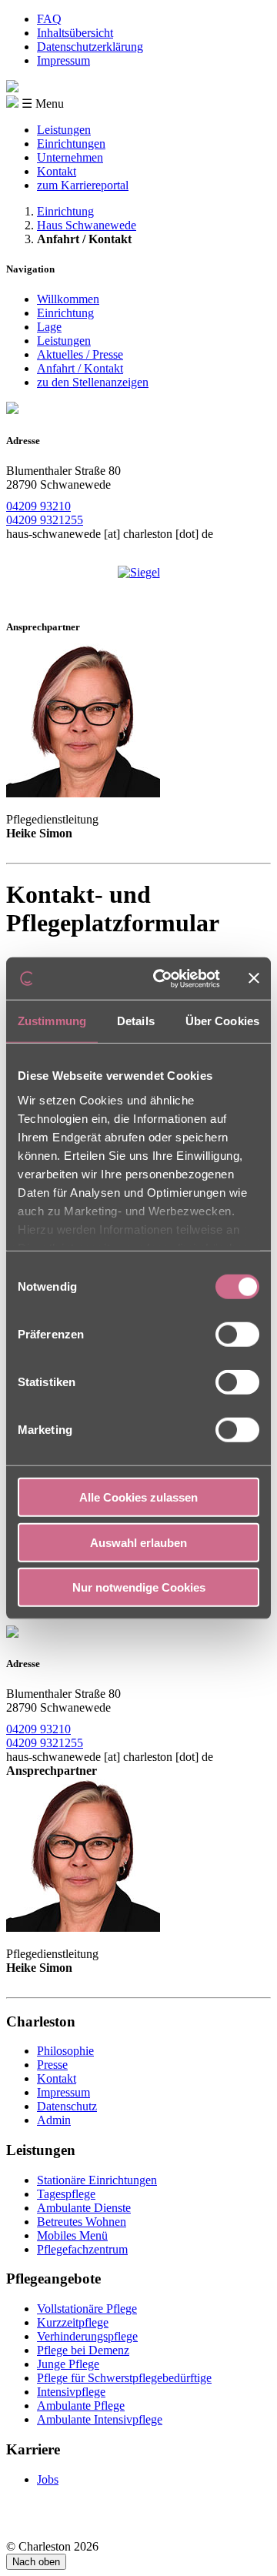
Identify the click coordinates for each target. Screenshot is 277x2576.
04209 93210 (38, 506)
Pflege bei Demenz (83, 2350)
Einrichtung (65, 211)
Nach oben (36, 2562)
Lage (49, 327)
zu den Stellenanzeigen (93, 382)
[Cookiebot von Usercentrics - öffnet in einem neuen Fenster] (162, 978)
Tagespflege (66, 2194)
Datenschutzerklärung (90, 47)
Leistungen (64, 130)
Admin (54, 2120)
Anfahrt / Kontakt (80, 368)
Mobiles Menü (72, 2235)
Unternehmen (70, 157)
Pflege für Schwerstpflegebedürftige (124, 2378)
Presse (52, 2065)
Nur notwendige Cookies (139, 1587)
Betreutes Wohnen (82, 2222)
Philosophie (65, 2051)
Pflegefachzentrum (82, 2249)
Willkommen (68, 299)
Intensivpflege (71, 2392)
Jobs (48, 2479)
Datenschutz (67, 2106)
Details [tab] (136, 1021)
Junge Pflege (68, 2364)
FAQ (49, 19)
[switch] (237, 1335)
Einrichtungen (71, 144)
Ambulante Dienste (84, 2208)
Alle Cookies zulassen (138, 1497)
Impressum (63, 60)
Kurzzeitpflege (73, 2322)
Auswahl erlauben (138, 1542)
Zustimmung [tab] (52, 1021)
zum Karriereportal (83, 185)
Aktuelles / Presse (80, 354)
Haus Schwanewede (87, 225)
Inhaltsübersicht (75, 33)
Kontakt (57, 171)
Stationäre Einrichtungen (97, 2180)
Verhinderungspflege (87, 2336)
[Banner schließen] (254, 978)
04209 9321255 (45, 520)
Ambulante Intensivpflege (100, 2419)
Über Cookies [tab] (222, 1021)
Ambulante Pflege (81, 2406)
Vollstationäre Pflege (87, 2309)
